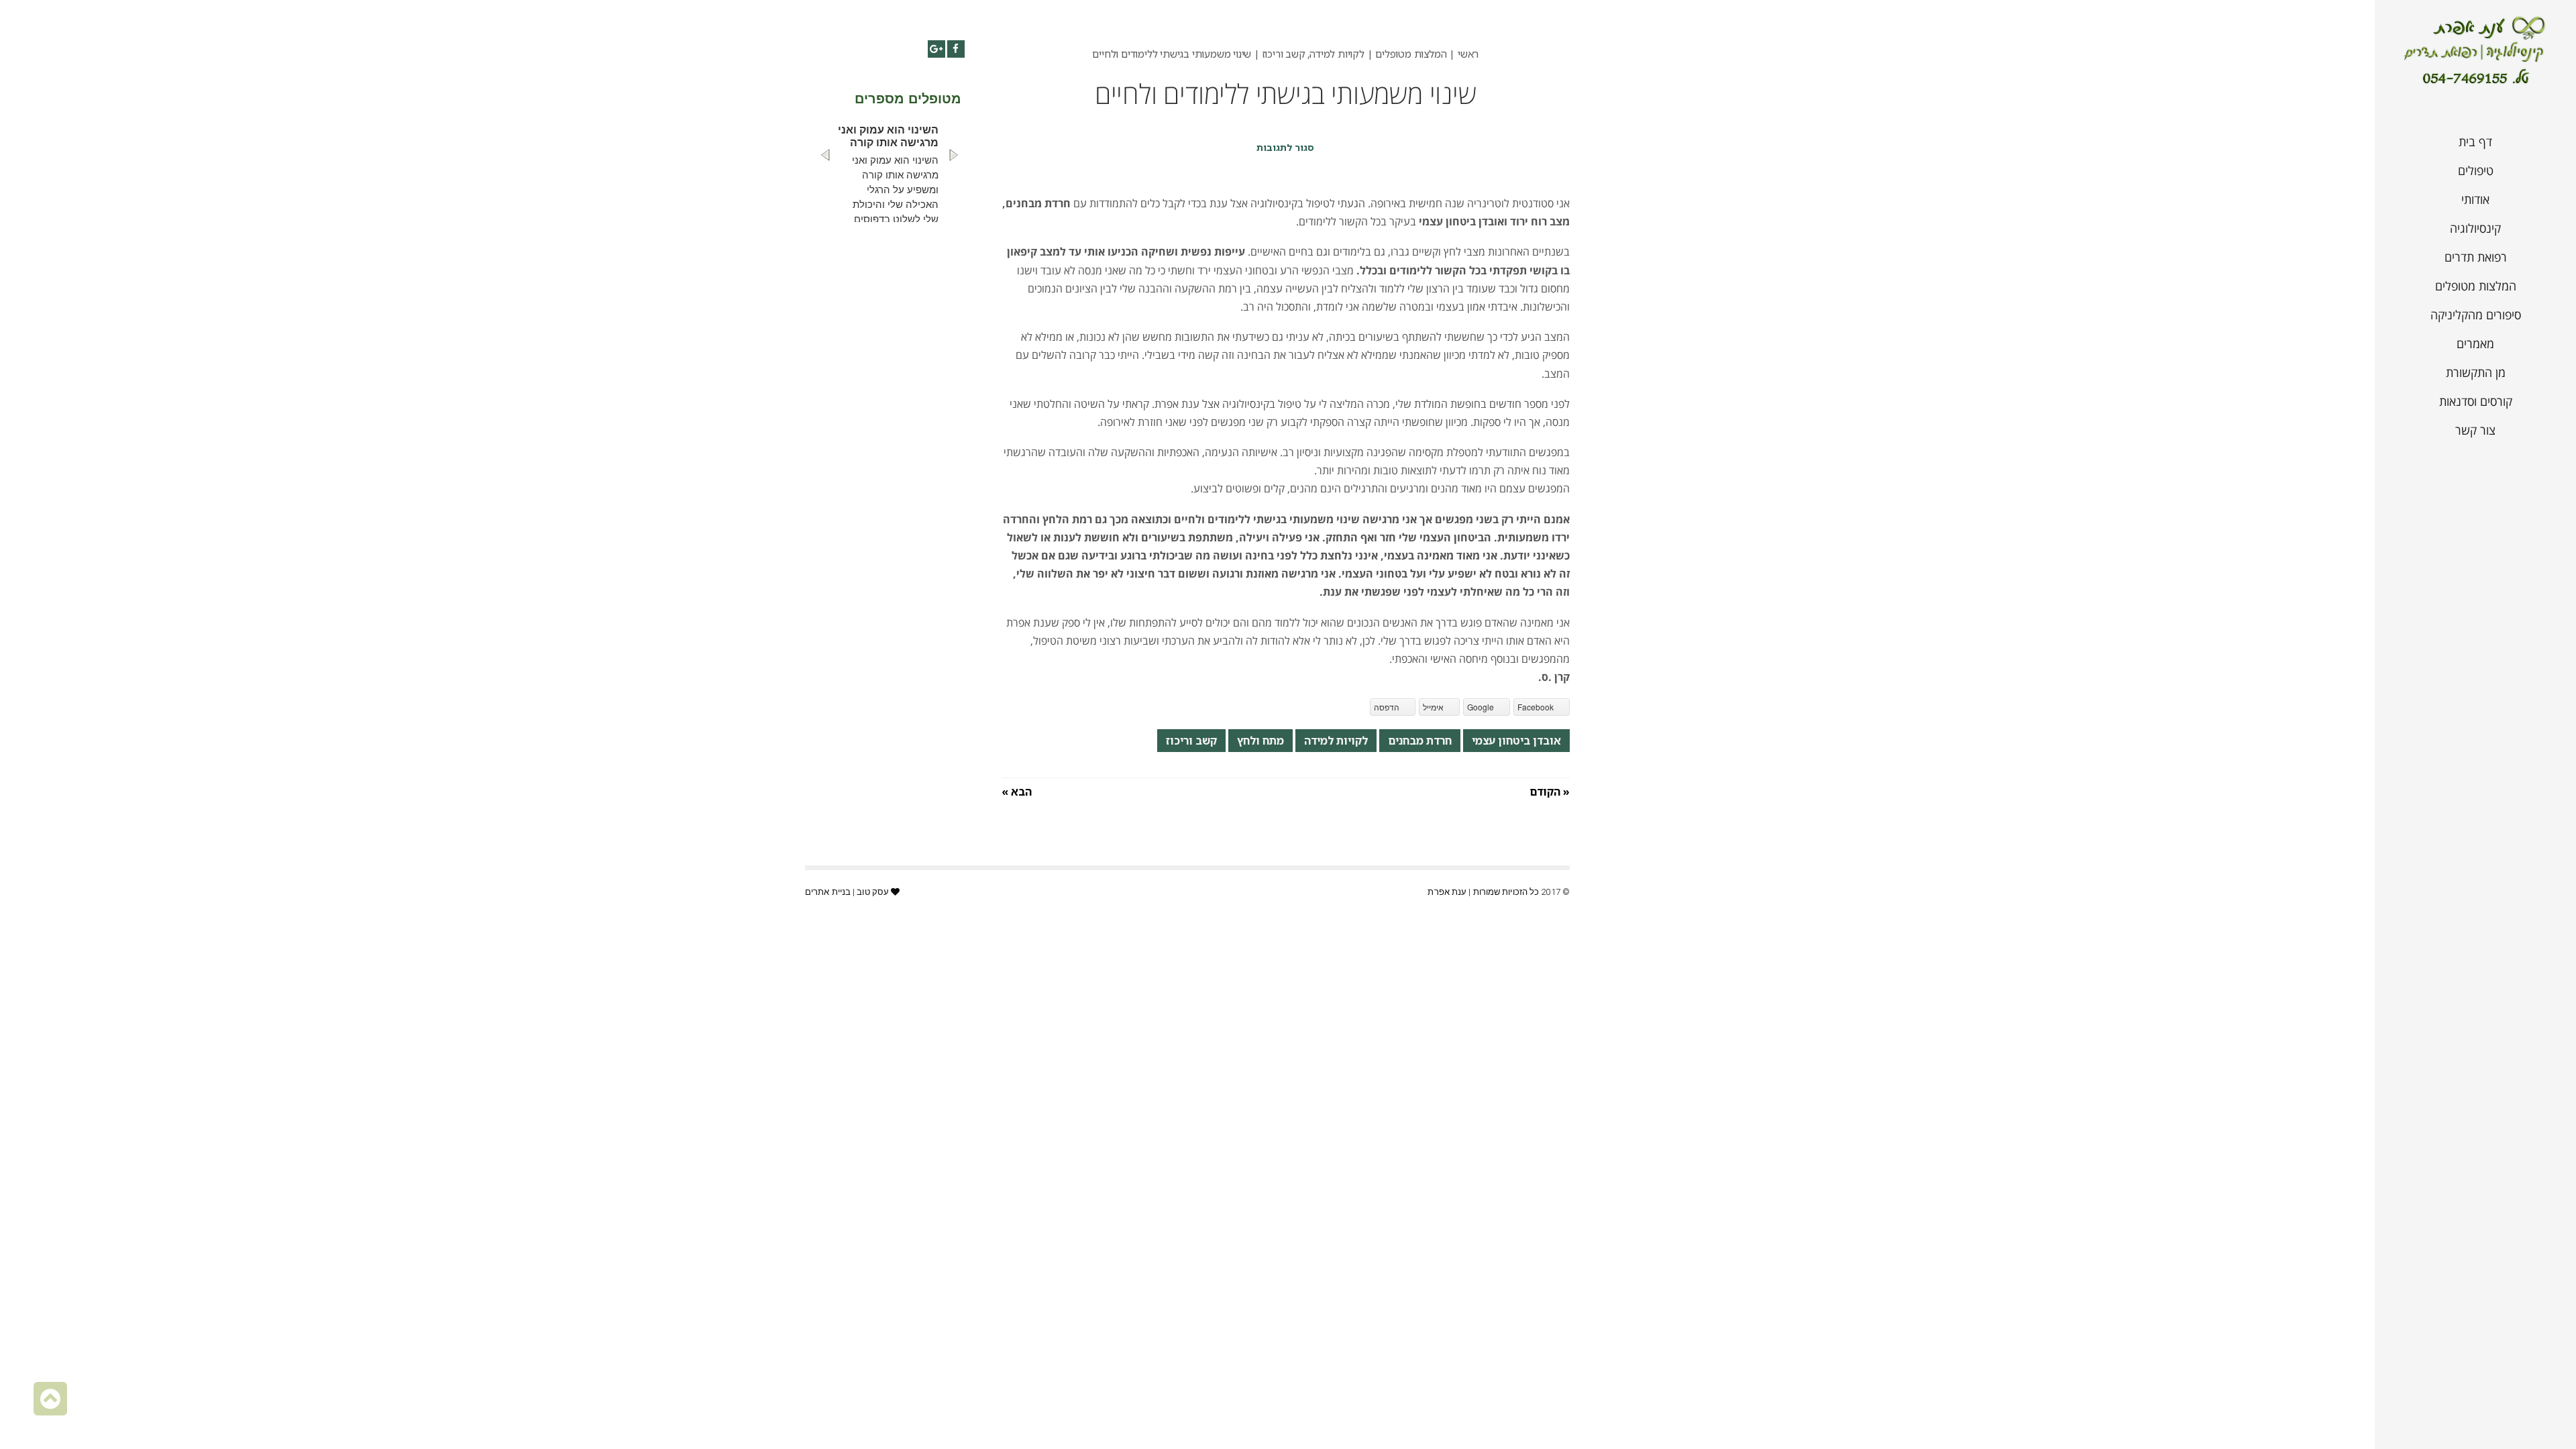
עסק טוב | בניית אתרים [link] (847, 892)
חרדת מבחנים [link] (1420, 741)
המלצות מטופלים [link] (1411, 54)
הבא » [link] (1017, 792)
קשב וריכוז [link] (1191, 741)
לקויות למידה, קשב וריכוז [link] (1313, 54)
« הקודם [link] (1550, 792)
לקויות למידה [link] (1336, 741)
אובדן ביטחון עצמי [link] (1516, 741)
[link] (2475, 52)
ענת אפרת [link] (1447, 892)
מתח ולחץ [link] (1260, 741)
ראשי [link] (1468, 54)
